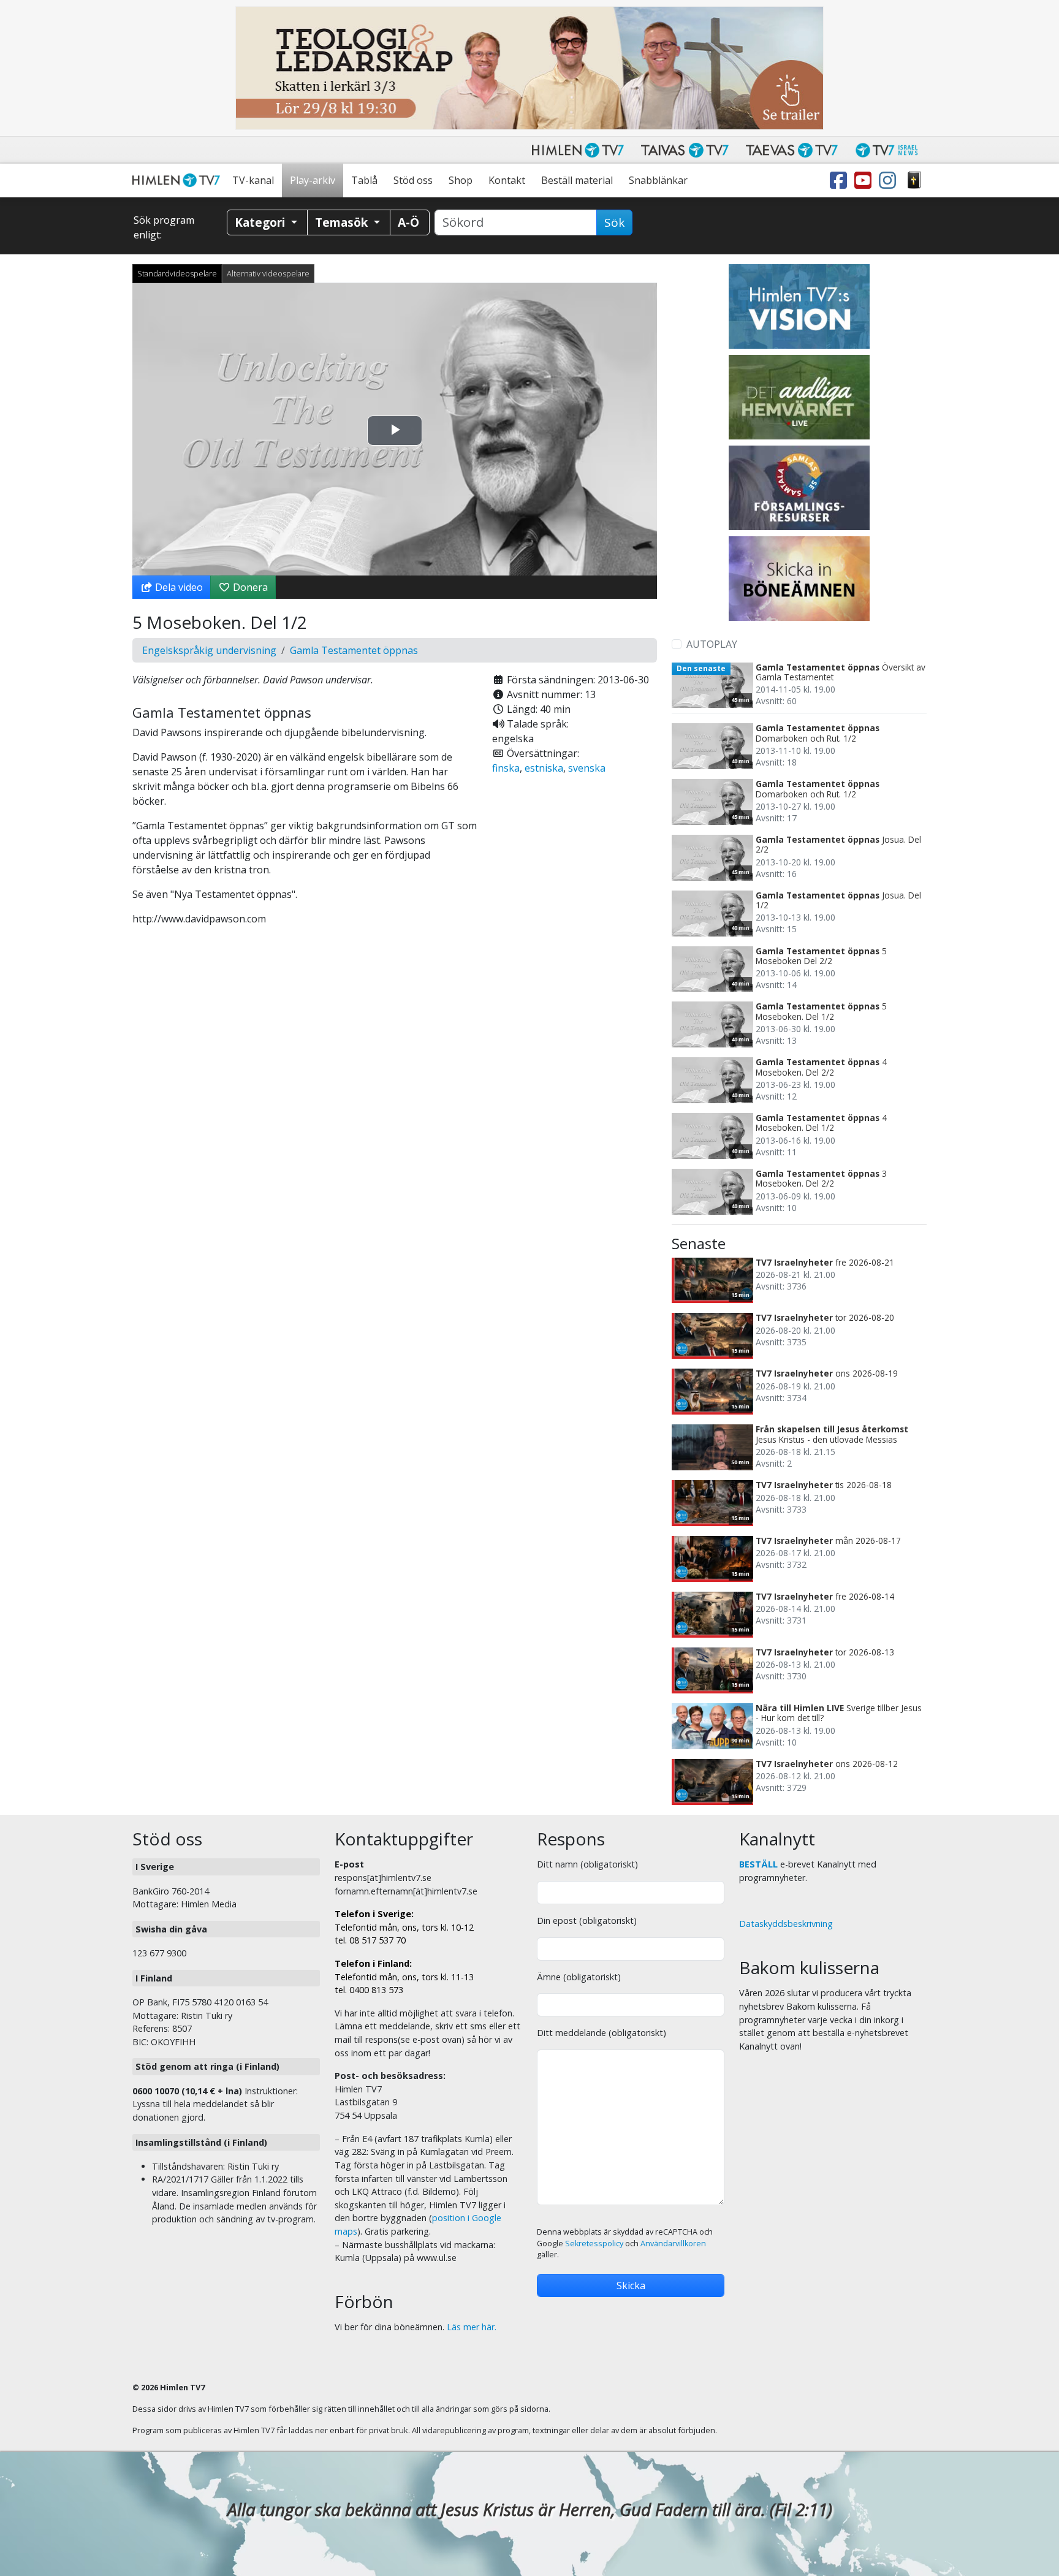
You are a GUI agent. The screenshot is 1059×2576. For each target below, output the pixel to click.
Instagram (890, 180)
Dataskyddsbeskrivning (786, 1924)
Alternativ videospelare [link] (268, 273)
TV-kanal (253, 180)
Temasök (343, 222)
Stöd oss (413, 180)
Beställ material (577, 180)
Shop (461, 180)
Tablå (364, 180)
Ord (914, 180)
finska (506, 768)
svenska (587, 768)
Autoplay (712, 644)
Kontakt (507, 180)
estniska (544, 768)
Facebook (841, 180)
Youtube (865, 180)
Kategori (261, 222)
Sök (614, 222)
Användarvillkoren (673, 2244)
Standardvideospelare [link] (177, 273)
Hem (178, 180)
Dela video (178, 587)
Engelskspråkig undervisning (209, 650)
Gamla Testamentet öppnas (354, 650)
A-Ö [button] (408, 222)
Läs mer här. (472, 2327)
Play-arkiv (313, 180)
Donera (249, 587)
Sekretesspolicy (594, 2244)
